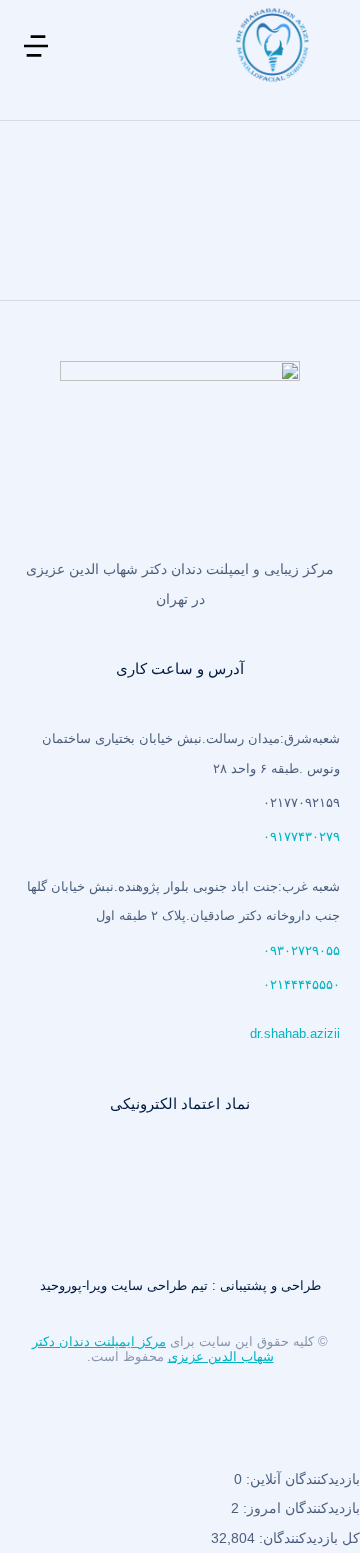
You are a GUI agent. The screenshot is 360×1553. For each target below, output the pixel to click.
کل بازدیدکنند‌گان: (307, 1538)
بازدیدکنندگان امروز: (299, 1508)
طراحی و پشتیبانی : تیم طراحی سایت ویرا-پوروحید (180, 1285)
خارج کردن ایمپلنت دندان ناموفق (212, 179)
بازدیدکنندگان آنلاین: (301, 1479)
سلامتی (286, 228)
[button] (36, 60)
